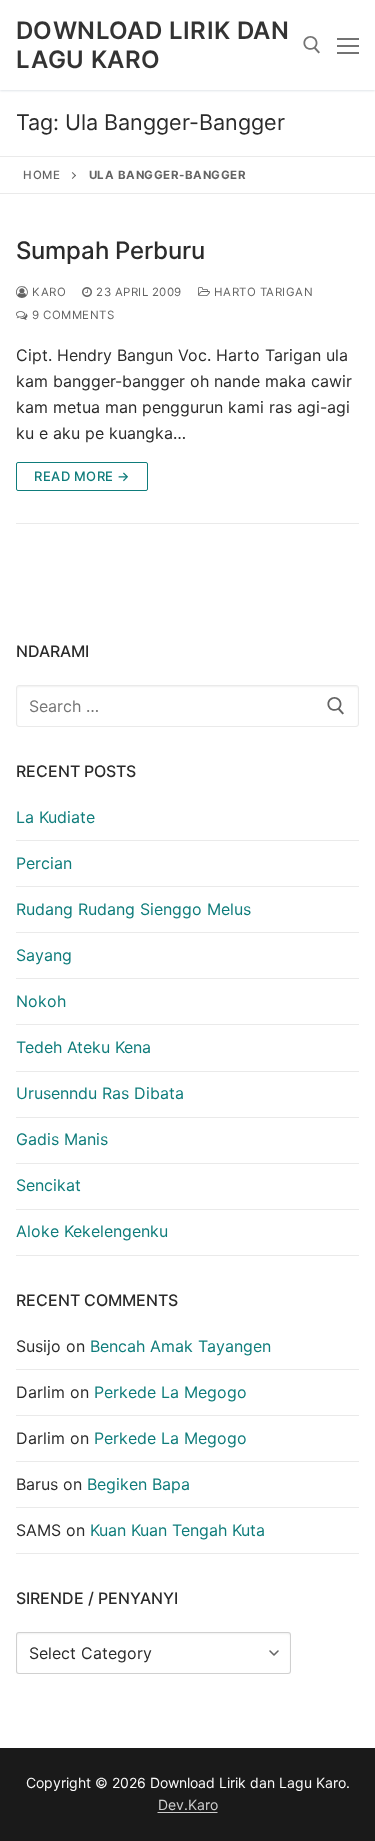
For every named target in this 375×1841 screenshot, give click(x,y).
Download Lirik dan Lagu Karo (152, 45)
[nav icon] (348, 45)
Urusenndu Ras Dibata (100, 1093)
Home (41, 175)
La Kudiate (55, 817)
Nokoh (41, 1001)
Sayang (44, 955)
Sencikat (48, 1185)
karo (47, 292)
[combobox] (187, 706)
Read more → (82, 476)
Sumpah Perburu (110, 250)
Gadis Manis (62, 1139)
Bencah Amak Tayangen (180, 1346)
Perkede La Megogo (170, 1392)
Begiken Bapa (138, 1484)
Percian (44, 863)
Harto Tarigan (261, 292)
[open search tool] (312, 45)
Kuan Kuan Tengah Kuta (177, 1530)
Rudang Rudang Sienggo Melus (133, 909)
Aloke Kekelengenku (92, 1231)
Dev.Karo (188, 1804)
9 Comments (71, 315)
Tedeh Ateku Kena (83, 1047)
